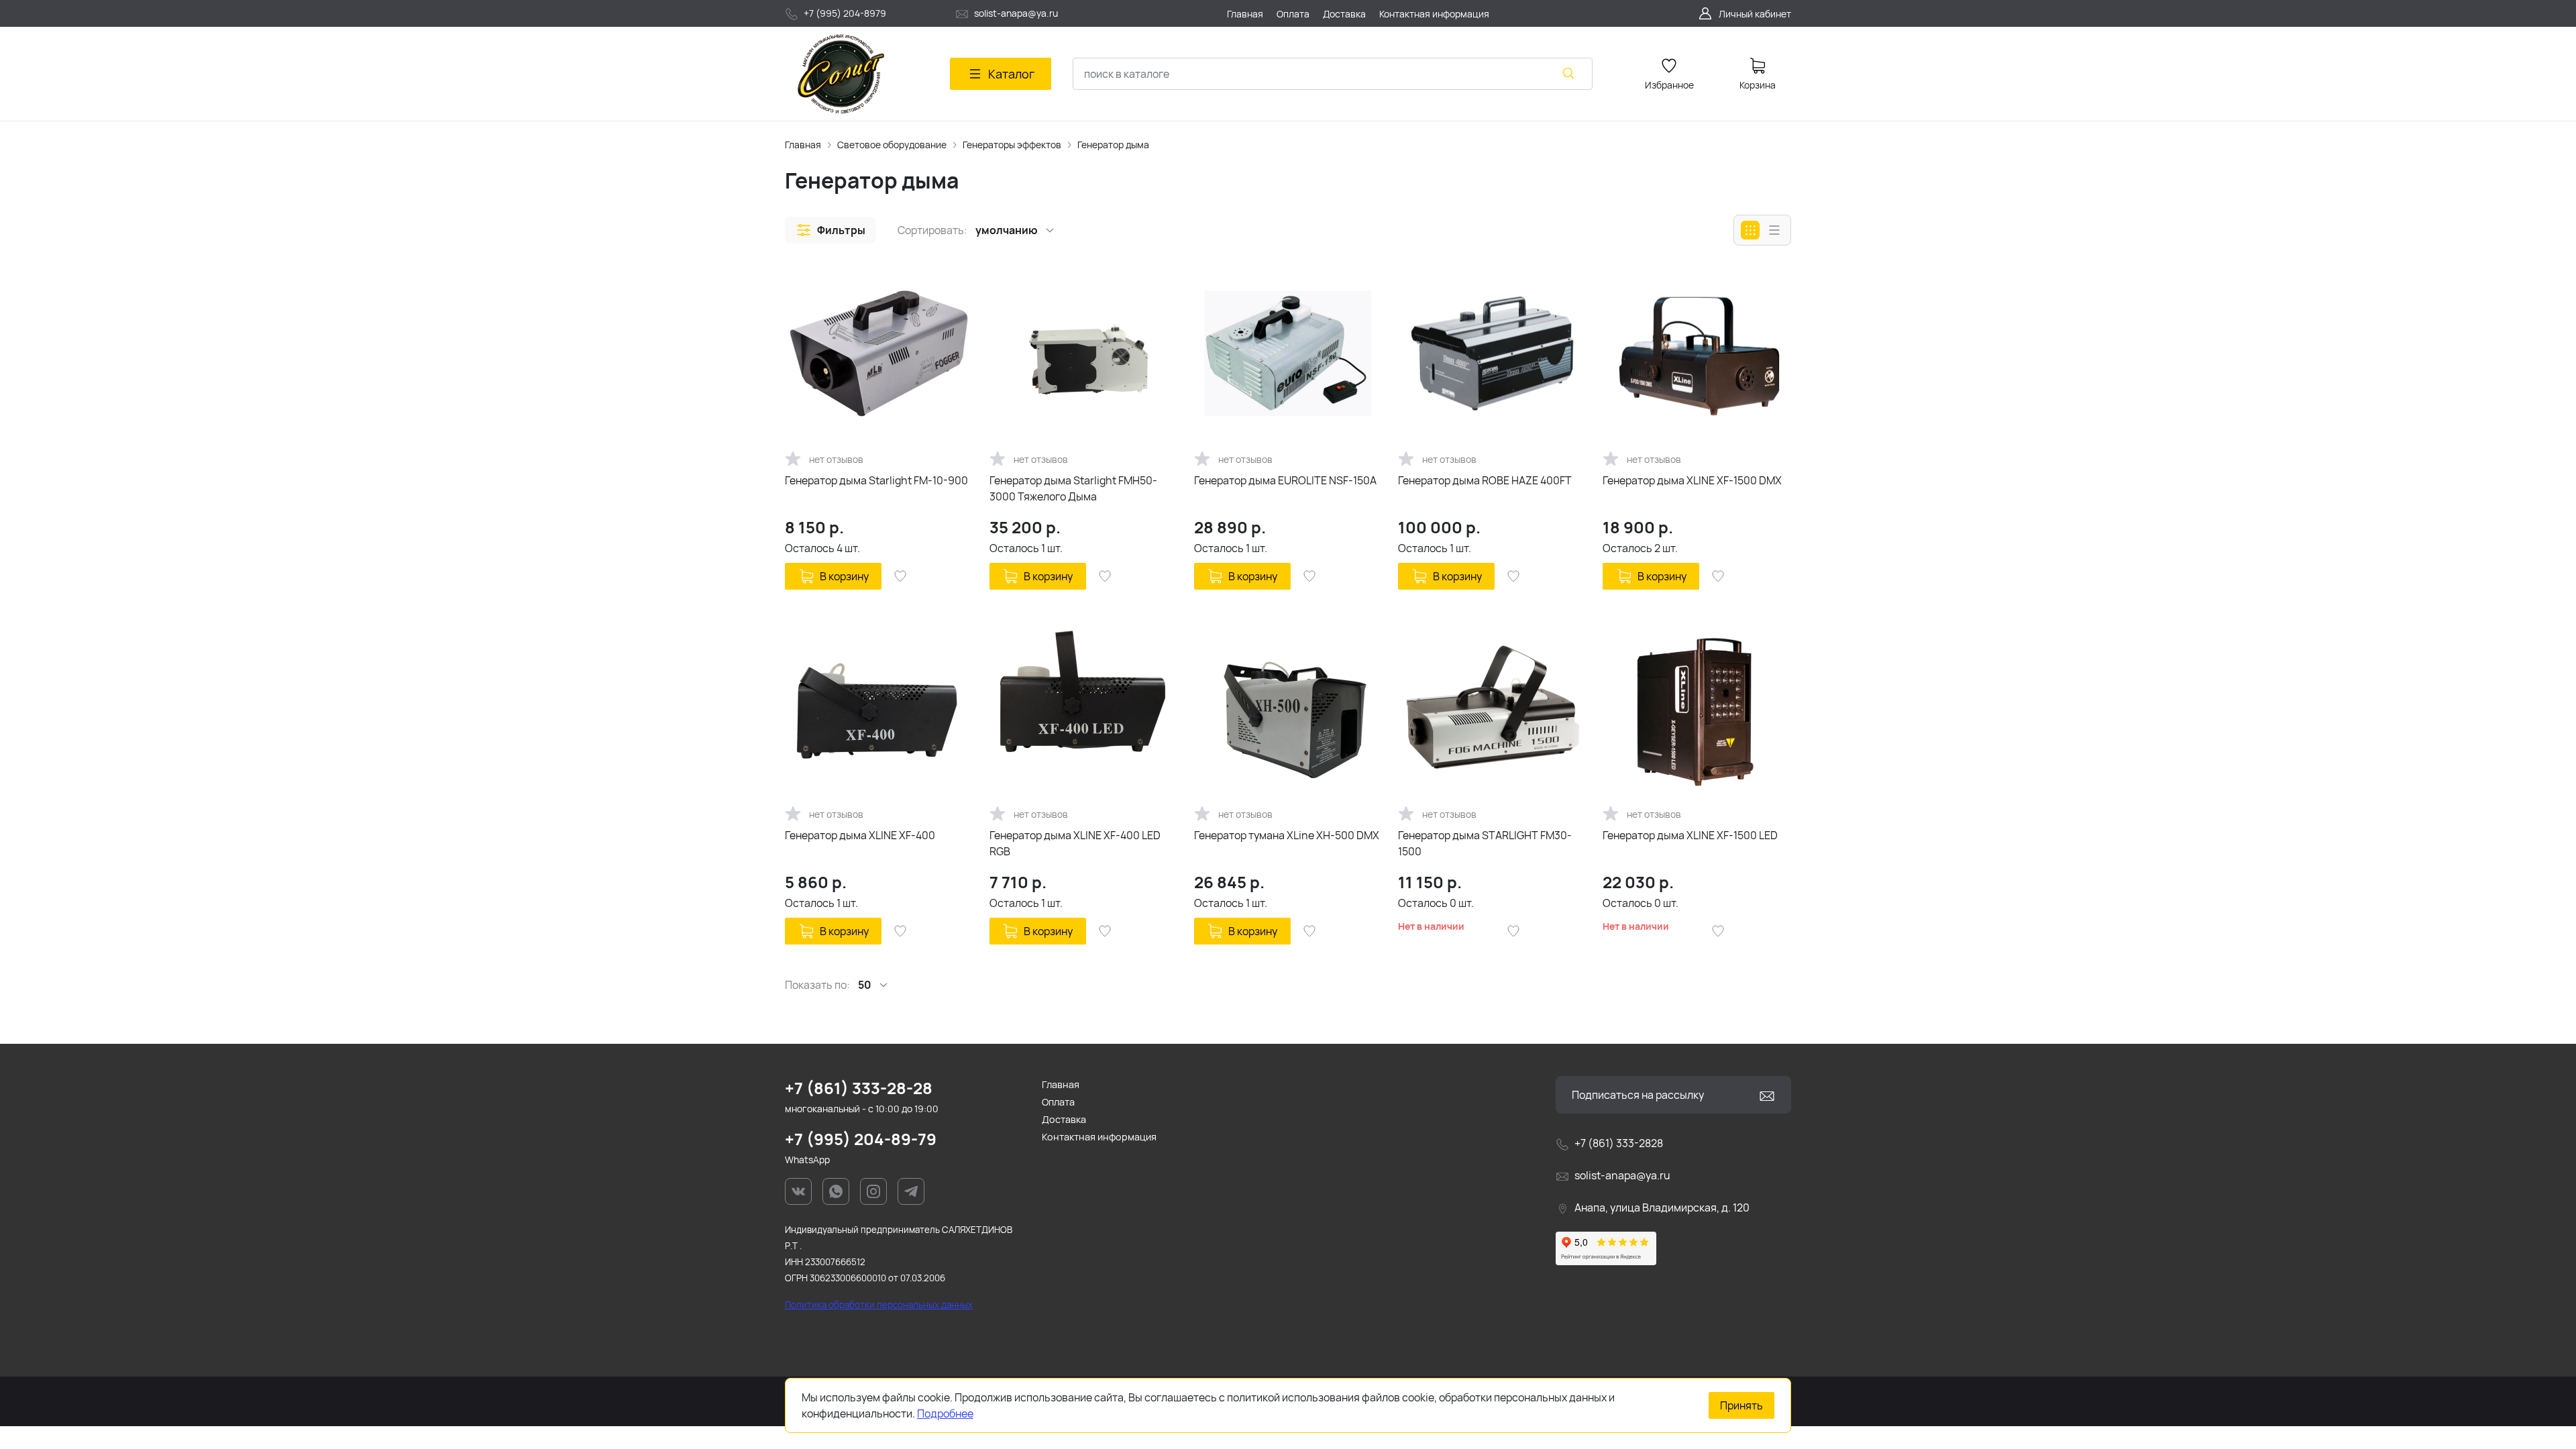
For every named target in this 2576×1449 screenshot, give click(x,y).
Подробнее (945, 1413)
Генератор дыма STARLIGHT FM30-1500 (1485, 843)
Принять (1741, 1405)
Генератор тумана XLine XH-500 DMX (1287, 835)
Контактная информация (1099, 1137)
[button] (830, 230)
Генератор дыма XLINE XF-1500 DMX (1692, 480)
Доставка (1064, 1119)
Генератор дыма (1113, 145)
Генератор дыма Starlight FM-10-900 (876, 480)
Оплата (1058, 1102)
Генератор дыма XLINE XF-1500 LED (1690, 835)
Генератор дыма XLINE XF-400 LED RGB (1075, 843)
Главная (803, 145)
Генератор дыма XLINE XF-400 (860, 835)
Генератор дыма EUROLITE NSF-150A (1285, 480)
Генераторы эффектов (1012, 145)
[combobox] (1333, 74)
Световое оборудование (892, 145)
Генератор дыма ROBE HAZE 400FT (1485, 480)
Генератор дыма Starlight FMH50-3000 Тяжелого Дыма (1073, 488)
